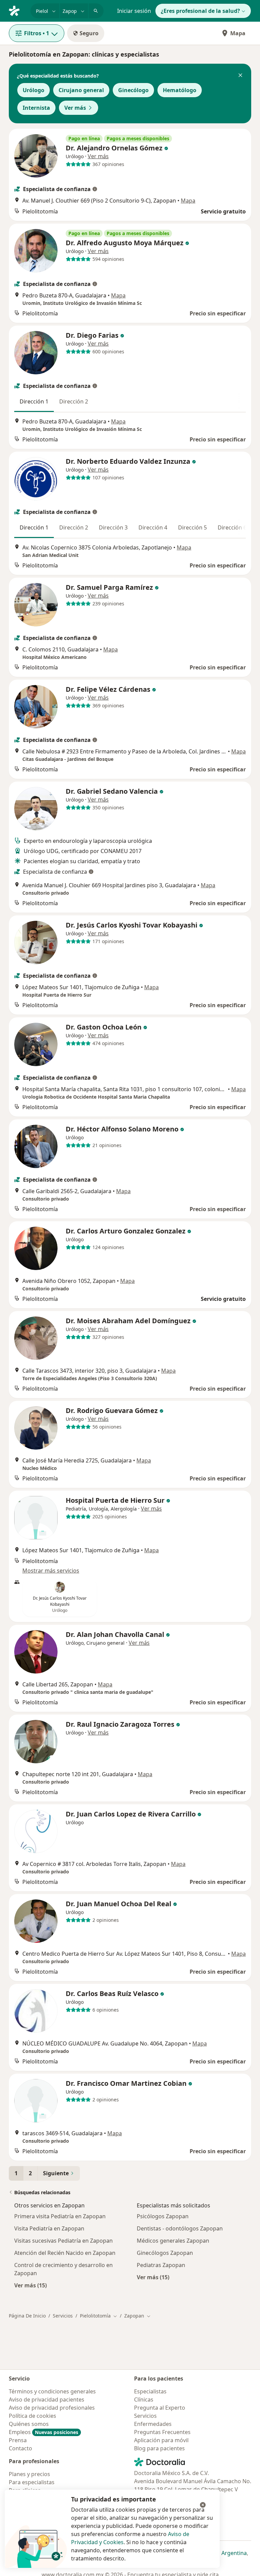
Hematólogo (180, 90)
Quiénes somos (29, 2424)
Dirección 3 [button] (113, 527)
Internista (36, 108)
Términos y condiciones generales (52, 2391)
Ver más (75, 108)
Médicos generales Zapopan (173, 2241)
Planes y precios (29, 2474)
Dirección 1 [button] (34, 401)
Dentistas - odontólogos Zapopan (180, 2228)
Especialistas (150, 2391)
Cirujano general (81, 90)
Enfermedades (153, 2424)
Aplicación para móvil (161, 2440)
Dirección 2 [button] (74, 401)
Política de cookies (32, 2416)
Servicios (63, 2316)
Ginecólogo (133, 90)
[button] (240, 76)
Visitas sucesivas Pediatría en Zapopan (63, 2241)
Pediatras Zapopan (161, 2265)
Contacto (20, 2448)
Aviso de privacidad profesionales (52, 2408)
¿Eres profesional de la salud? (200, 11)
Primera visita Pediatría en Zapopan (60, 2216)
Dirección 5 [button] (192, 527)
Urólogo (34, 90)
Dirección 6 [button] (232, 527)
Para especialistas (32, 2482)
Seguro (89, 33)
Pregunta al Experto (160, 2408)
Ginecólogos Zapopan (165, 2253)
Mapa (238, 33)
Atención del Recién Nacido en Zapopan (65, 2253)
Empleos (44, 2432)
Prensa (18, 2440)
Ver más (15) (30, 2285)
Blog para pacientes (159, 2448)
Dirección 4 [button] (153, 527)
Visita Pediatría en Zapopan (49, 2228)
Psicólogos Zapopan (163, 2216)
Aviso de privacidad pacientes (47, 2400)
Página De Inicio (27, 2316)
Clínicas (144, 2400)
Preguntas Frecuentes (162, 2432)
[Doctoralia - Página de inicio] (17, 10)
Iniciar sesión (134, 11)
